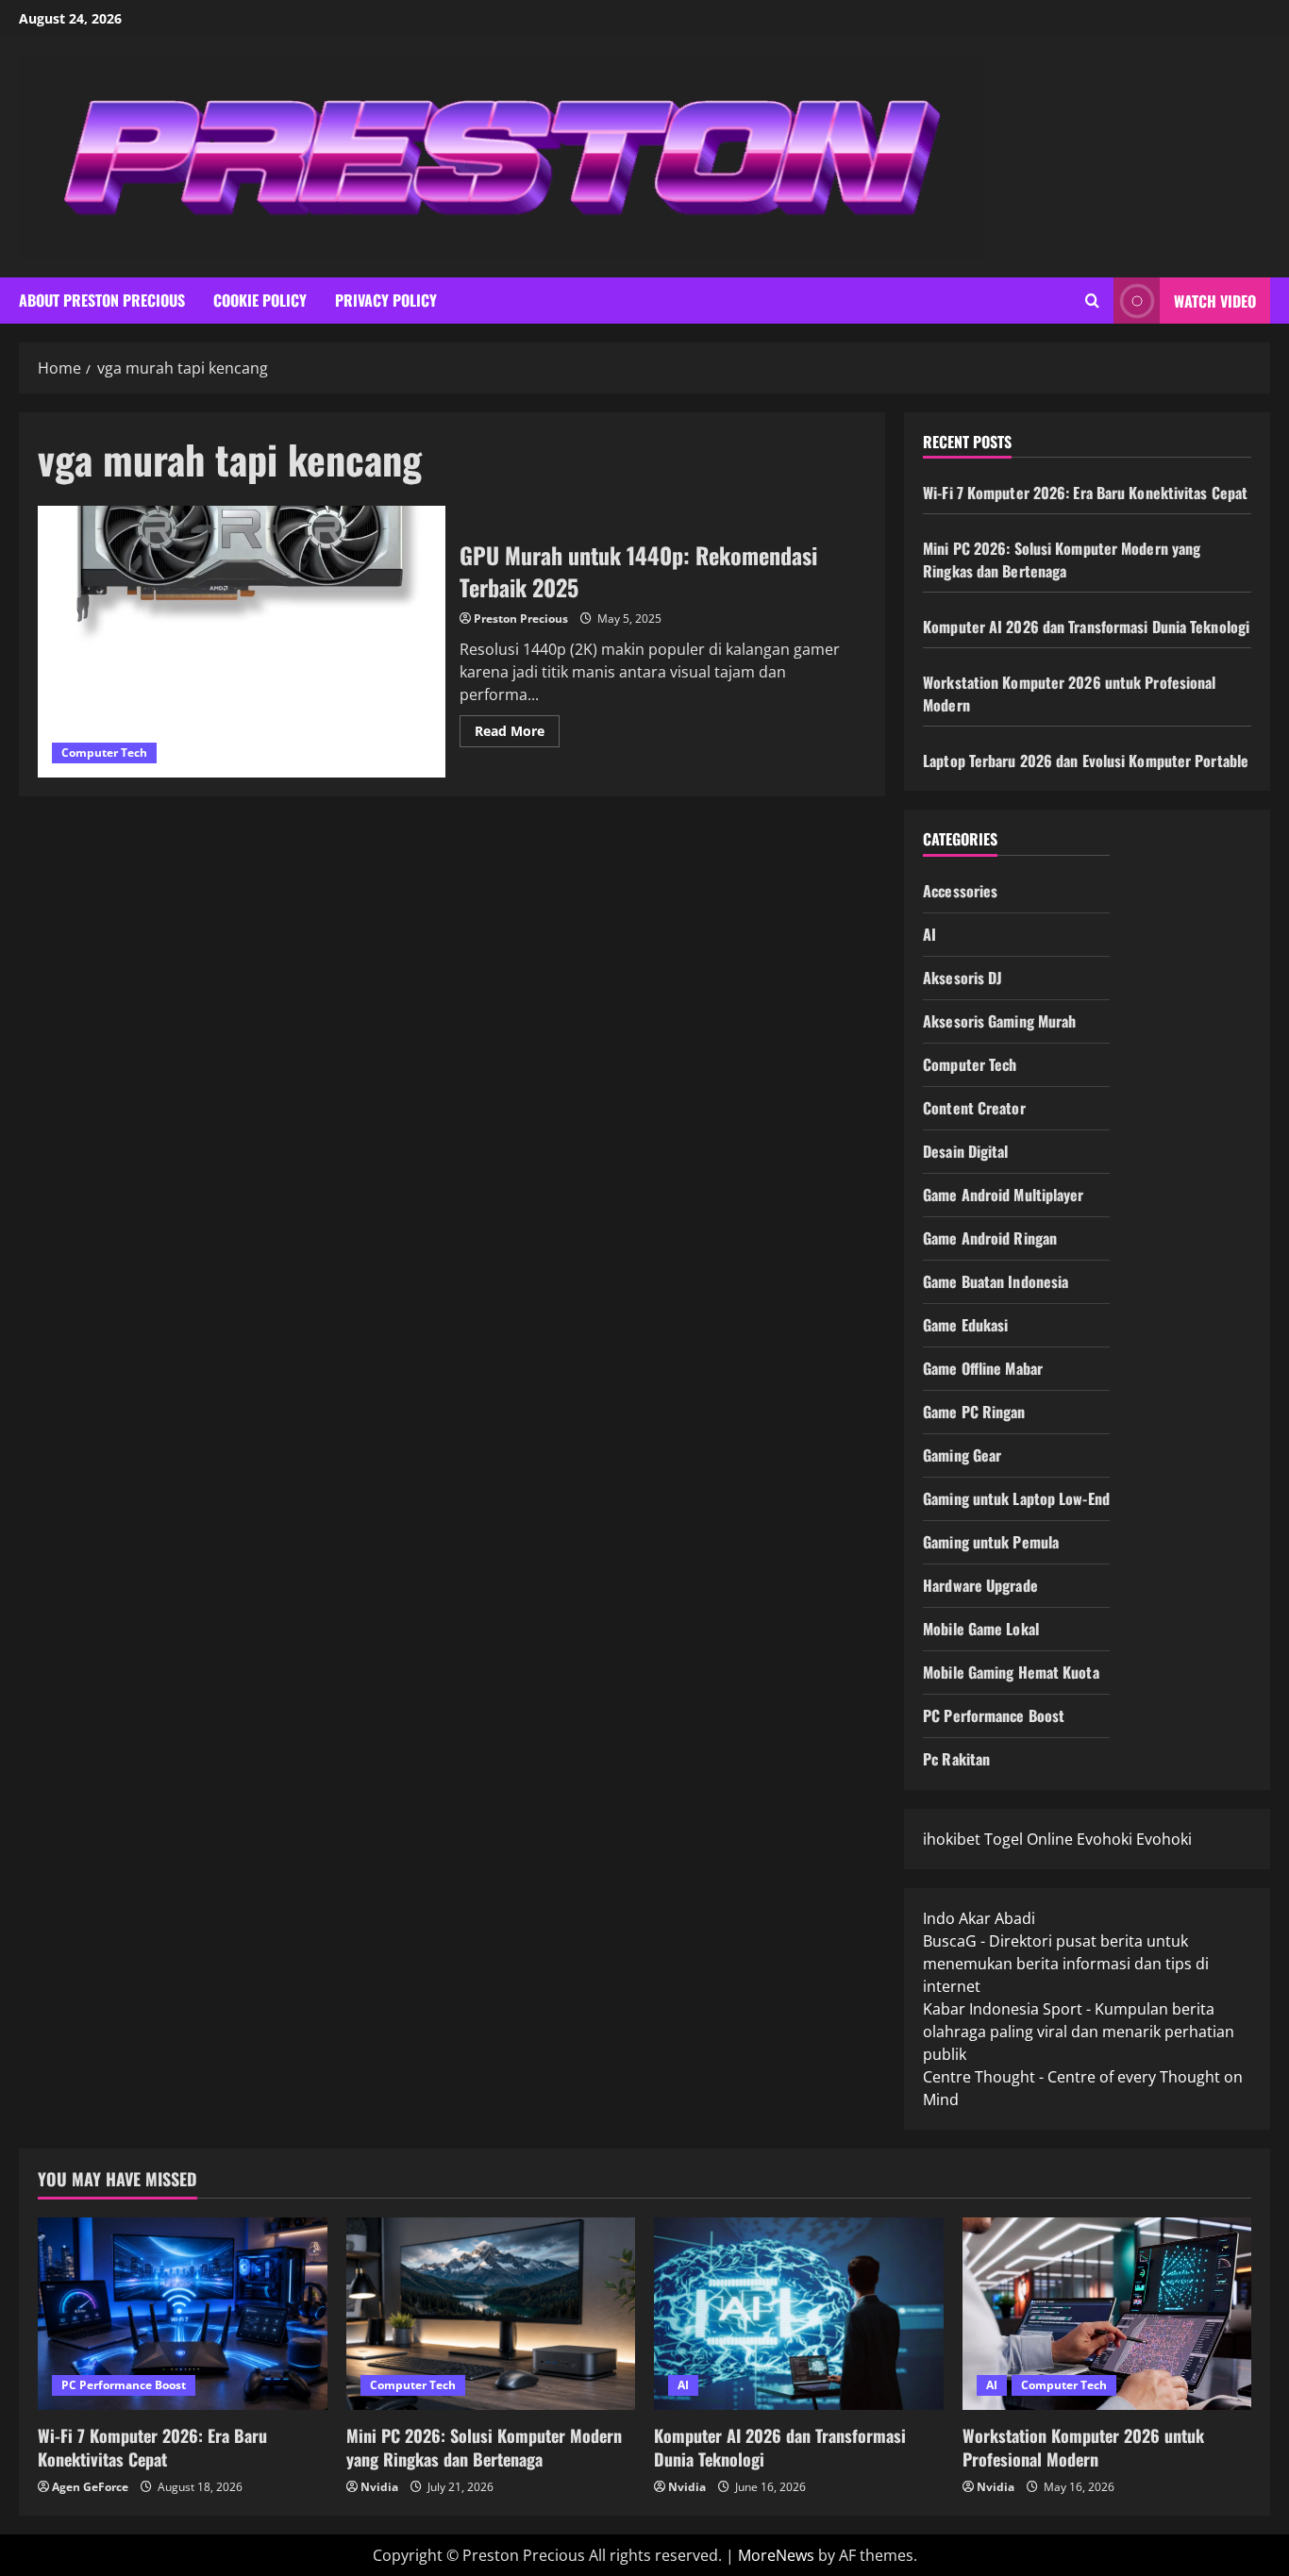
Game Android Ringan (990, 1238)
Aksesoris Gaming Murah (999, 1021)
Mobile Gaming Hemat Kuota (1011, 1672)
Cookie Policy (260, 300)
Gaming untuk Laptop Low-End (1016, 1498)
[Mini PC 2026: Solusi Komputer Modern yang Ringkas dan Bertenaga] (491, 2314)
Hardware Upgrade (980, 1585)
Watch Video (1215, 301)
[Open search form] (1092, 301)
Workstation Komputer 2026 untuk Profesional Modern (1083, 2447)
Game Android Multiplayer (1003, 1195)
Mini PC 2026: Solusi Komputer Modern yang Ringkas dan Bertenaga (1062, 560)
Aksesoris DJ (963, 978)
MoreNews (776, 2555)
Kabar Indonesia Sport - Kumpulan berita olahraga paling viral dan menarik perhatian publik (1079, 2032)
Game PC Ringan (974, 1412)
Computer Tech (104, 753)
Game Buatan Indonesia (996, 1281)
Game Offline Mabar (983, 1368)
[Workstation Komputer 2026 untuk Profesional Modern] (1107, 2314)
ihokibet (952, 1839)
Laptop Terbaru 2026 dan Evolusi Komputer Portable (1086, 761)
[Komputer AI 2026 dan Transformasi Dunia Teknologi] (799, 2314)
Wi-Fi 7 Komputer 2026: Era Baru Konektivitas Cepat (1085, 493)
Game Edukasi (965, 1325)
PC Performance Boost (994, 1715)
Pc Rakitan (956, 1759)
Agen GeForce (90, 2487)
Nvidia (379, 2487)
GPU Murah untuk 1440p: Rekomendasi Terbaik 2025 (242, 642)
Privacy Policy (386, 300)
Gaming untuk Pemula (991, 1542)
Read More (517, 734)
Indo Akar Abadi (979, 1918)
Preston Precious (521, 619)
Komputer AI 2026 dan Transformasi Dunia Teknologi (1086, 627)
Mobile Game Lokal (981, 1629)
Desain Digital (965, 1151)
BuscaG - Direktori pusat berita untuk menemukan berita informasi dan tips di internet (1066, 1964)
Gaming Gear (962, 1455)
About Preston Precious (102, 300)
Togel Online (1029, 1839)
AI (929, 934)
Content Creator (974, 1108)
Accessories (960, 891)
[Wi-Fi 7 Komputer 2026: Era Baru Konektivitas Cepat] (183, 2314)
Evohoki (1105, 1839)
